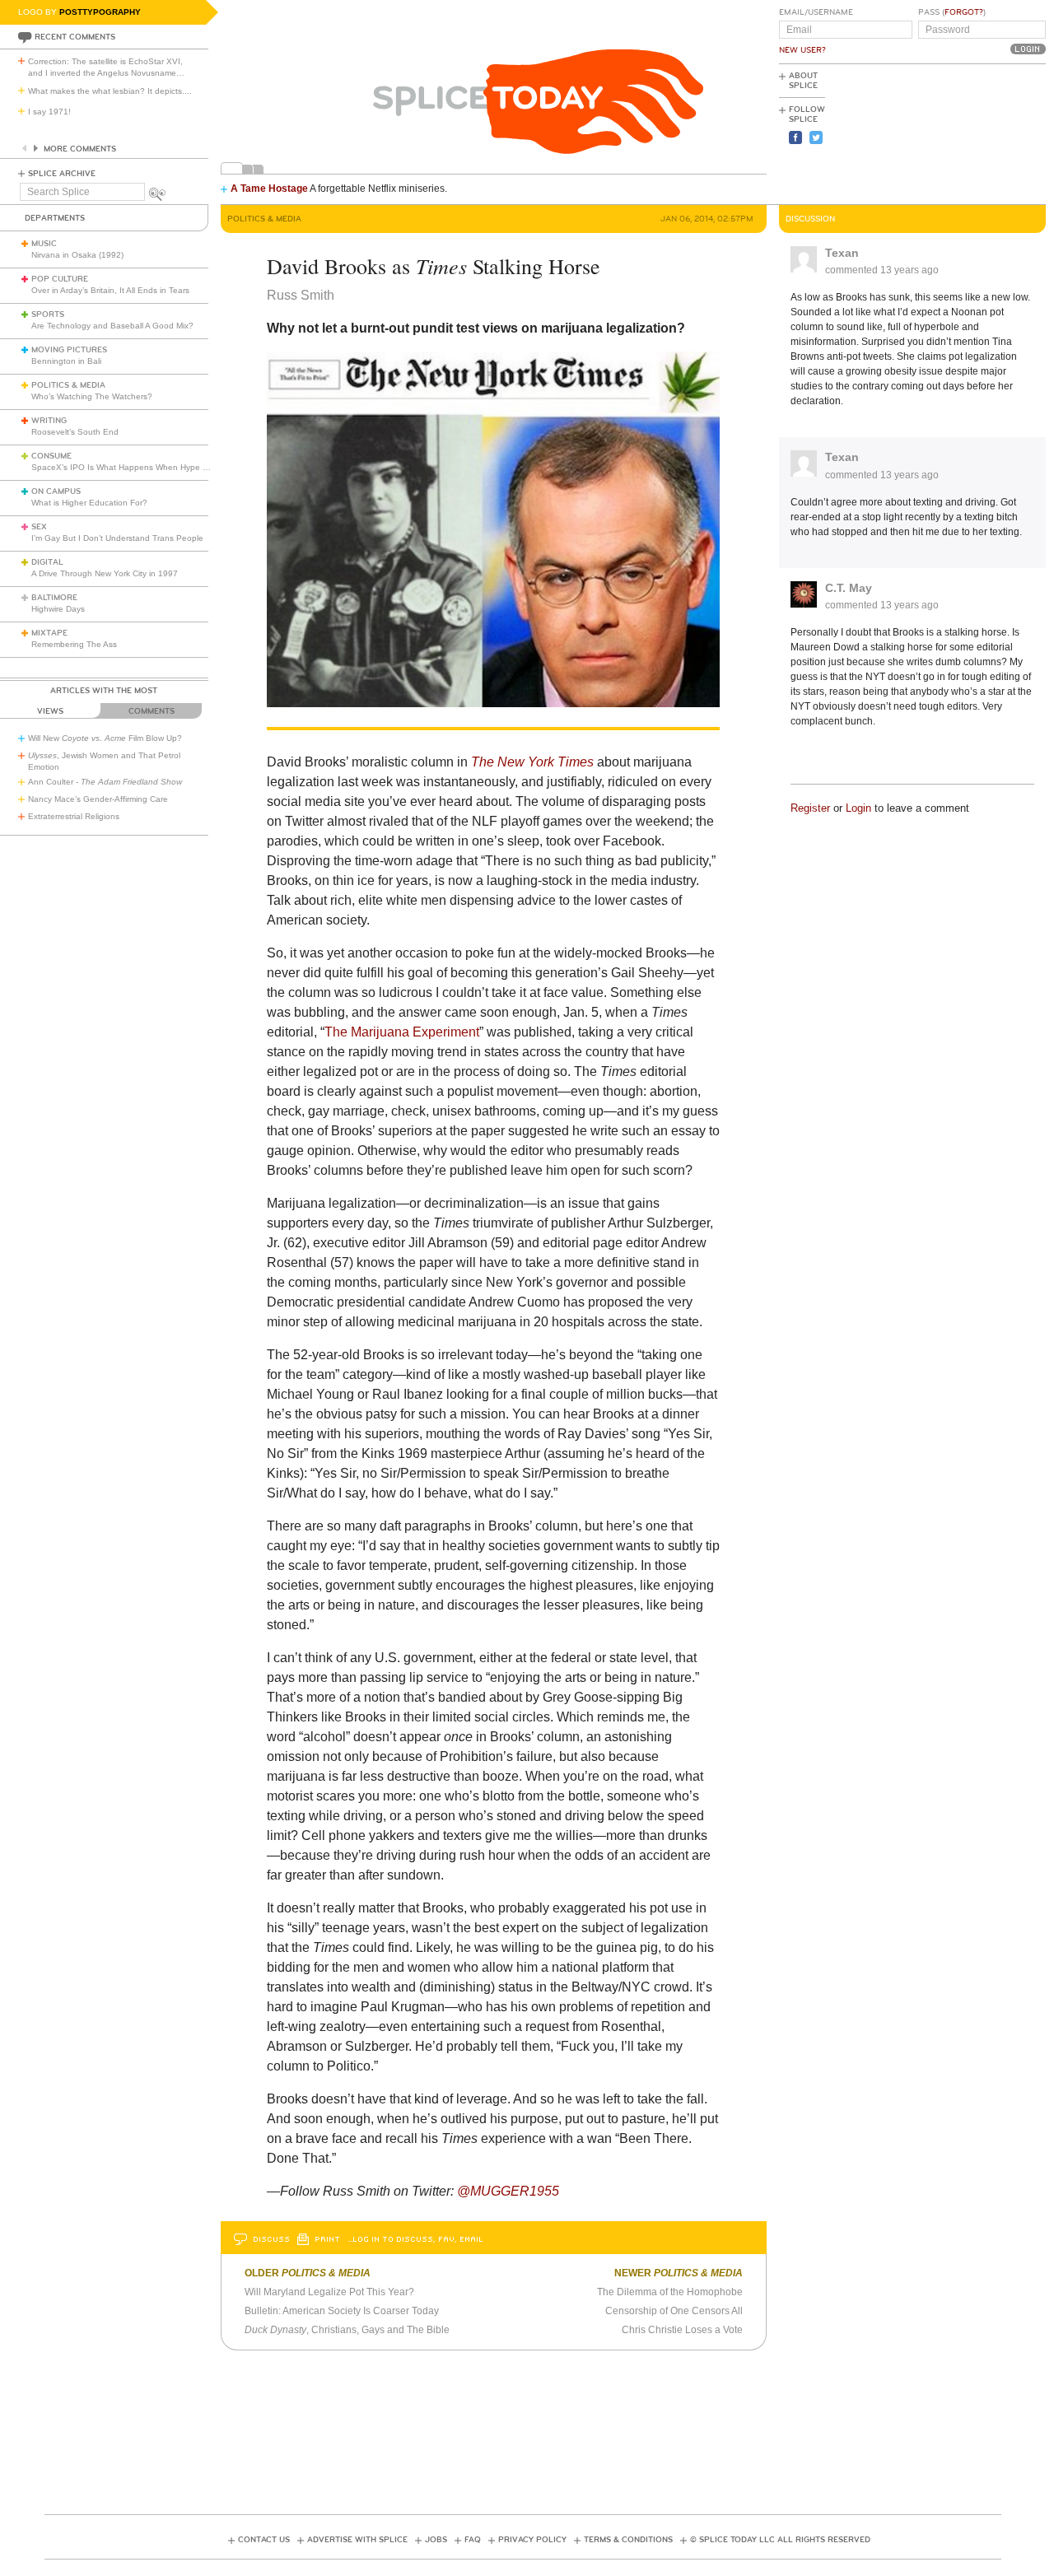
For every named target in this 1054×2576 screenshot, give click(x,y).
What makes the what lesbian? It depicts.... (110, 91)
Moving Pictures (69, 350)
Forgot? (964, 12)
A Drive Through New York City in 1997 (105, 573)
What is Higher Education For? (89, 503)
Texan (842, 253)
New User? (802, 50)
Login (858, 808)
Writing (49, 421)
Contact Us (264, 2540)
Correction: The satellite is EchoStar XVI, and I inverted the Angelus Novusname (106, 67)
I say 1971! (49, 112)
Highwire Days (58, 609)
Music (44, 244)
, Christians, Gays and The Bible (347, 2330)
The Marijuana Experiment (402, 1032)
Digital (47, 562)
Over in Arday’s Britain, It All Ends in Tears (110, 290)
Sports (48, 314)
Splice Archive (62, 174)
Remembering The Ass (74, 644)
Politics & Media (68, 385)
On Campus (56, 491)
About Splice (803, 81)
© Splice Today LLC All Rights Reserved (780, 2540)
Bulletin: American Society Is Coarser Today (342, 2311)
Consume (51, 456)
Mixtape (49, 633)
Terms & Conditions (628, 2540)
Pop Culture (60, 279)
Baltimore (54, 598)
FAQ (473, 2540)
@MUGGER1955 (508, 2191)
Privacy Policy (532, 2540)
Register (810, 808)
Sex (39, 527)
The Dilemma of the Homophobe (670, 2292)
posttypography (100, 12)
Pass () (952, 12)
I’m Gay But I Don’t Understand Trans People (117, 538)
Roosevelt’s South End (75, 432)
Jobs (436, 2540)
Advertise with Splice (357, 2540)
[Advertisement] (972, 133)
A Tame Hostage (269, 189)
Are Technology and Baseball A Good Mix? (112, 326)
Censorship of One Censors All (674, 2311)
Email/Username (816, 12)
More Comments (80, 149)
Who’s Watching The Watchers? (92, 396)
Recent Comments (75, 37)
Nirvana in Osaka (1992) (77, 255)
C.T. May (849, 588)
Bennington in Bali (66, 361)
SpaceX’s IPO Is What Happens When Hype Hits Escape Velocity (155, 467)
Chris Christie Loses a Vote (682, 2330)
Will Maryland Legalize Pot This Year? (329, 2292)
